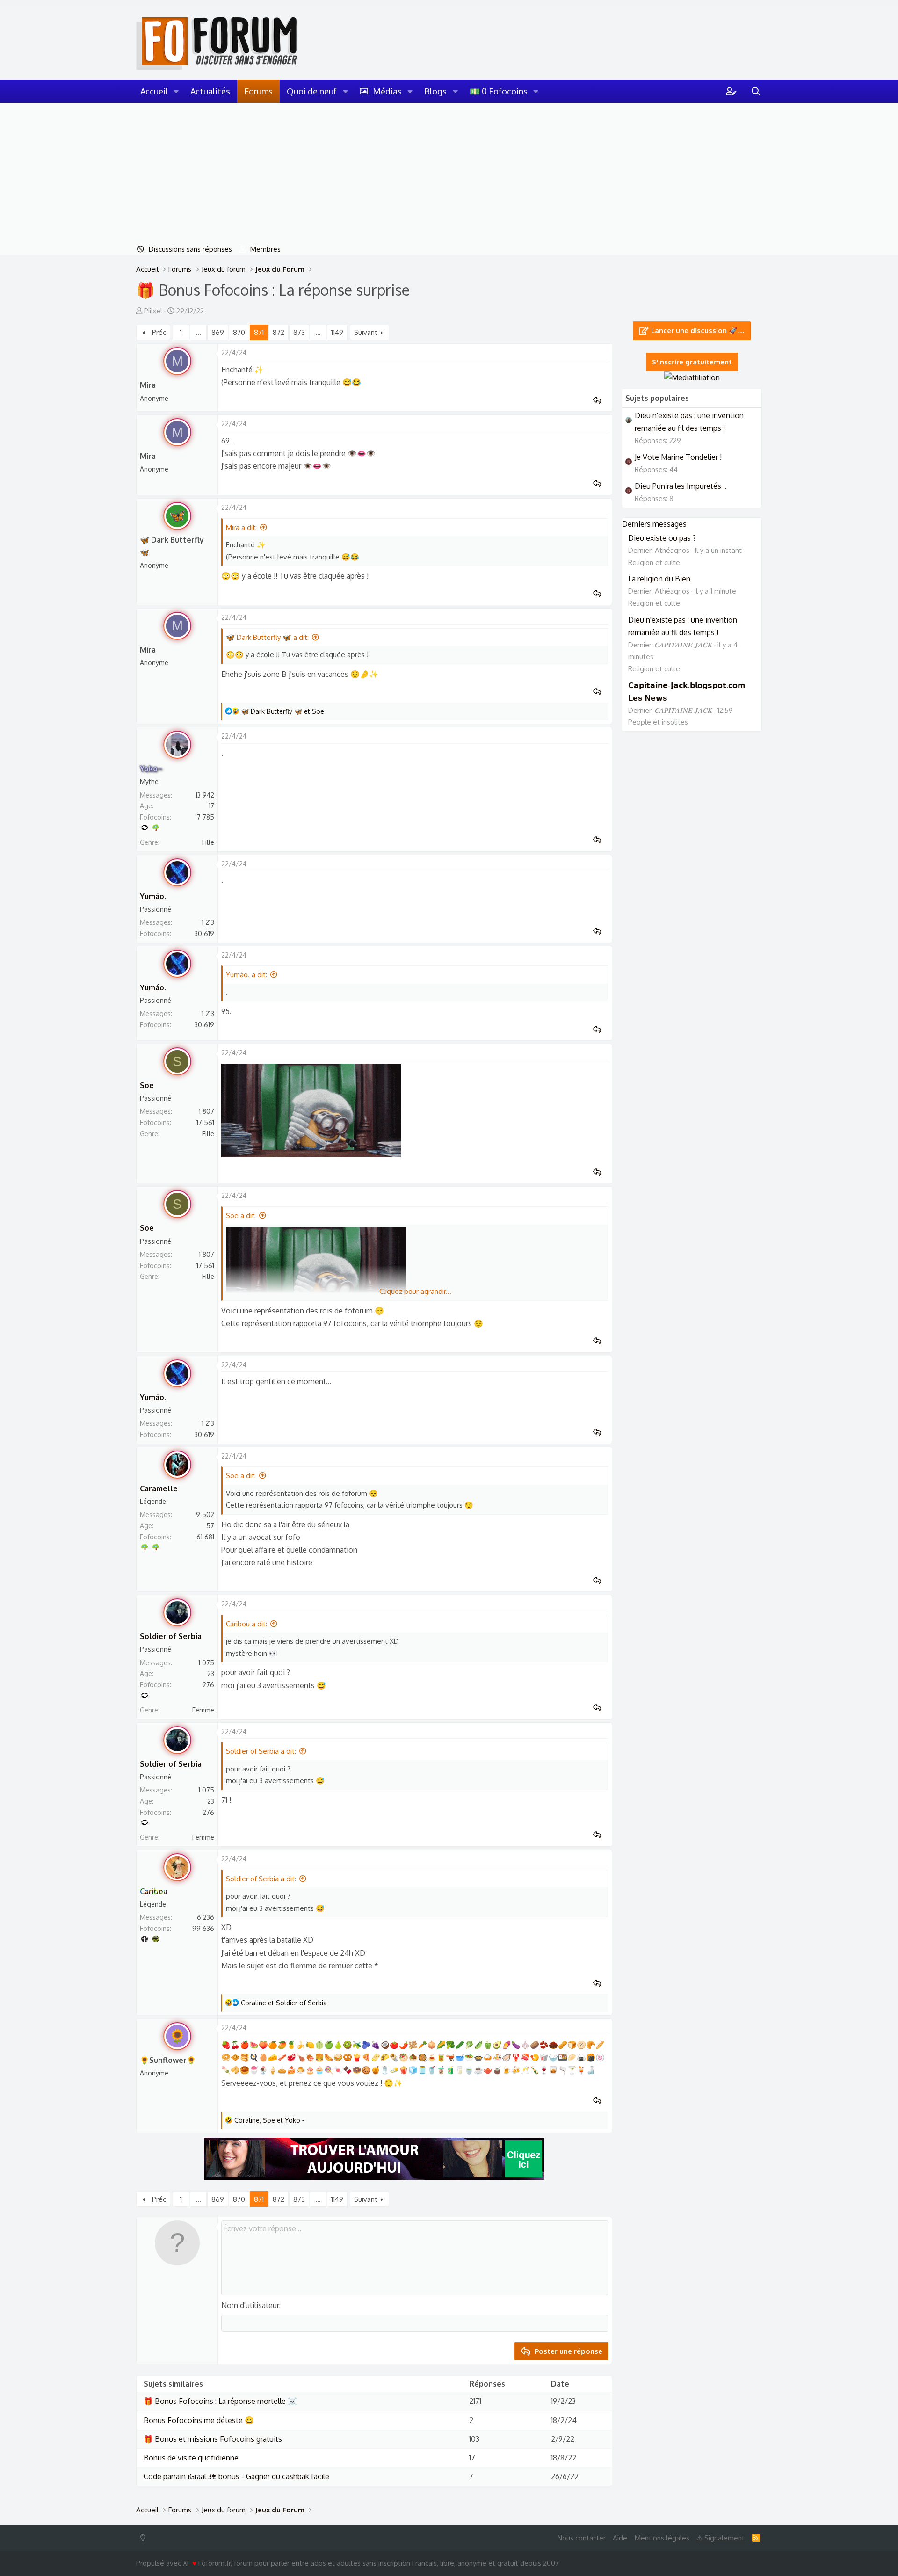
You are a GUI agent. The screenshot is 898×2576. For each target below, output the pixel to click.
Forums (258, 91)
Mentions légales (662, 2538)
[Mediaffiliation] (692, 377)
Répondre (600, 400)
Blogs (435, 91)
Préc (159, 332)
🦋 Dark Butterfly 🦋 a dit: (267, 637)
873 (299, 332)
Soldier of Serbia (171, 1636)
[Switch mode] (145, 2538)
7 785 (206, 817)
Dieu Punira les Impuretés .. (681, 486)
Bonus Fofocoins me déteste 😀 (199, 2420)
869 (218, 332)
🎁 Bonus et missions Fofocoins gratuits (213, 2439)
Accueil (154, 91)
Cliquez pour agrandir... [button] (415, 1291)
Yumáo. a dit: (246, 975)
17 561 (205, 1122)
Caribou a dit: (246, 1624)
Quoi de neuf (312, 91)
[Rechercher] (756, 91)
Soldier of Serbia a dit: (261, 1751)
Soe (147, 1085)
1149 (337, 332)
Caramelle (159, 1488)
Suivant (366, 332)
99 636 (203, 1928)
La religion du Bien (659, 579)
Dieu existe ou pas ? (662, 538)
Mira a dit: (241, 527)
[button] (176, 91)
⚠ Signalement (721, 2538)
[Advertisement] (449, 173)
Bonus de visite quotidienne (191, 2458)
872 (279, 332)
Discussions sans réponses (190, 249)
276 (208, 1685)
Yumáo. (153, 896)
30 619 (204, 933)
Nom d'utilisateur (250, 2305)
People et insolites (658, 722)
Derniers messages (654, 524)
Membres (265, 249)
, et (269, 2120)
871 (259, 332)
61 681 (205, 1537)
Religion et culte (654, 562)
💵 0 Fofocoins (499, 91)
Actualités (210, 91)
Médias (387, 91)
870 (239, 332)
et (282, 711)
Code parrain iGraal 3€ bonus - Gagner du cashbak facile (236, 2476)
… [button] (198, 332)
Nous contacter (582, 2538)
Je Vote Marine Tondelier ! (678, 457)
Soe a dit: (241, 1215)
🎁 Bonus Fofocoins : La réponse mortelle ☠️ (220, 2401)
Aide (620, 2538)
